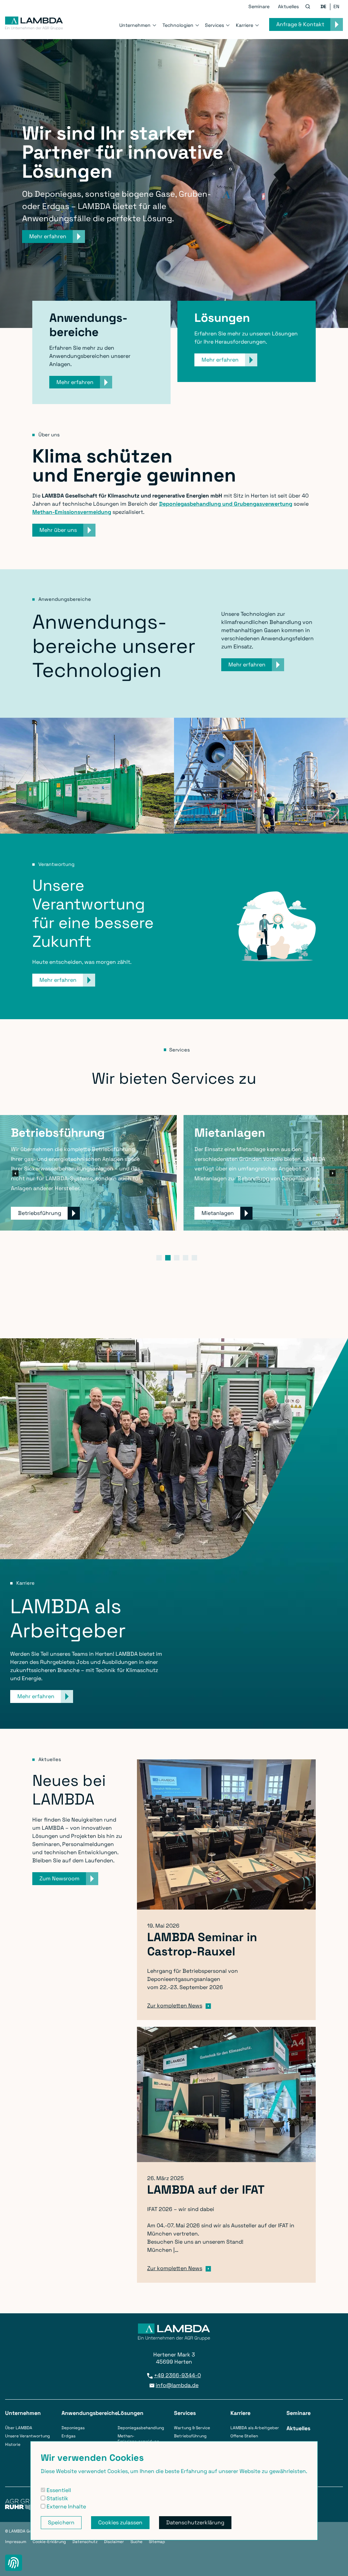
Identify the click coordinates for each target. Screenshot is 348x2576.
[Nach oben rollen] (335, 2563)
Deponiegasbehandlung (141, 2428)
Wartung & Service (192, 2428)
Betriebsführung (40, 1213)
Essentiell (58, 2490)
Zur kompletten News (175, 2006)
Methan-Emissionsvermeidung (138, 2439)
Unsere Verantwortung (28, 2436)
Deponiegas (73, 2428)
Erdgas (68, 2436)
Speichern (61, 2522)
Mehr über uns (58, 530)
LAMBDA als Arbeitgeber (255, 2428)
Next (332, 1173)
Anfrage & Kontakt (300, 24)
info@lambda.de (177, 2385)
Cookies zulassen (120, 2522)
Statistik (57, 2498)
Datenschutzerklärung (195, 2522)
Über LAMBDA (19, 2428)
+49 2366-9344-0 (177, 2375)
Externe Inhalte (66, 2507)
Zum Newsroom (59, 1878)
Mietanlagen (218, 1213)
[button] (308, 7)
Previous (16, 1173)
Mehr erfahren (75, 382)
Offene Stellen (244, 2436)
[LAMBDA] (34, 23)
